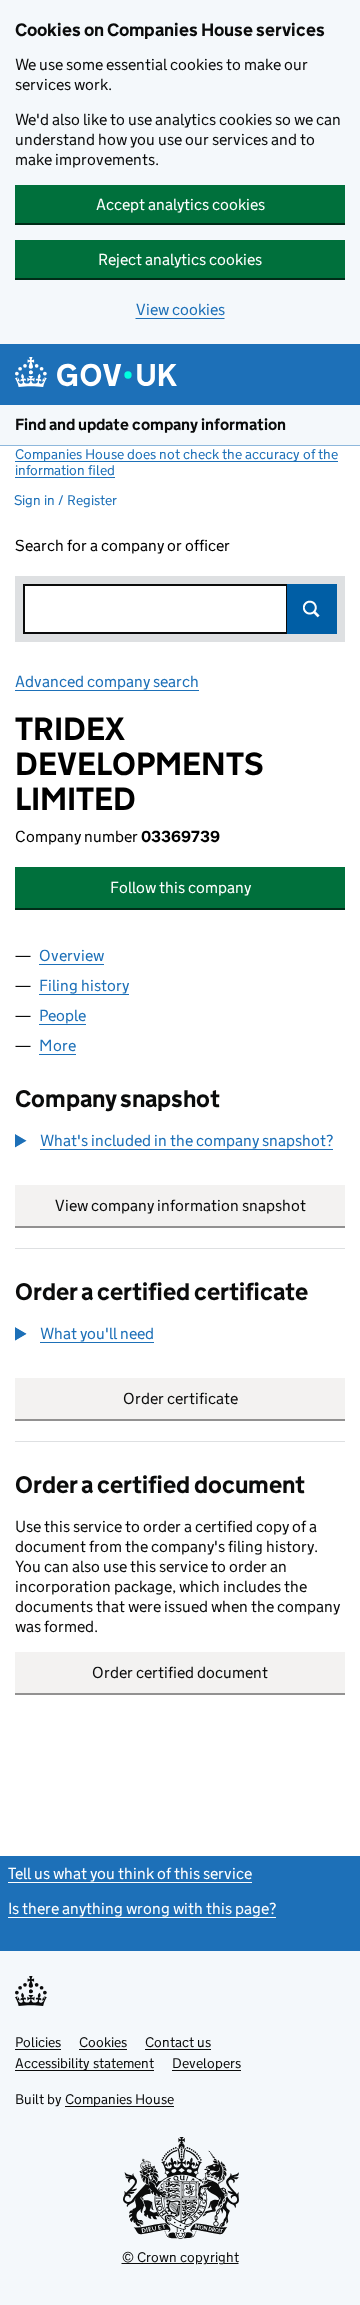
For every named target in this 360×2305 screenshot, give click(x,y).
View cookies (180, 309)
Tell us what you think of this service (130, 1873)
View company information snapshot (200, 1205)
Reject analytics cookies (180, 259)
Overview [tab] (71, 955)
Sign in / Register (65, 500)
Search (312, 609)
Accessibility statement (84, 2063)
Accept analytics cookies (180, 204)
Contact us (178, 2042)
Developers (206, 2063)
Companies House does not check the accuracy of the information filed (176, 462)
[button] (174, 1141)
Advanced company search (107, 681)
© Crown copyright (180, 2257)
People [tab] (62, 1015)
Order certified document (180, 1672)
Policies (38, 2042)
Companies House (119, 2099)
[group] (180, 1143)
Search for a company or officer (122, 545)
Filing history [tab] (84, 985)
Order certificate (180, 1398)
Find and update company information (150, 424)
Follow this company (180, 887)
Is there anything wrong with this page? (142, 1908)
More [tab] (57, 1045)
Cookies (103, 2042)
